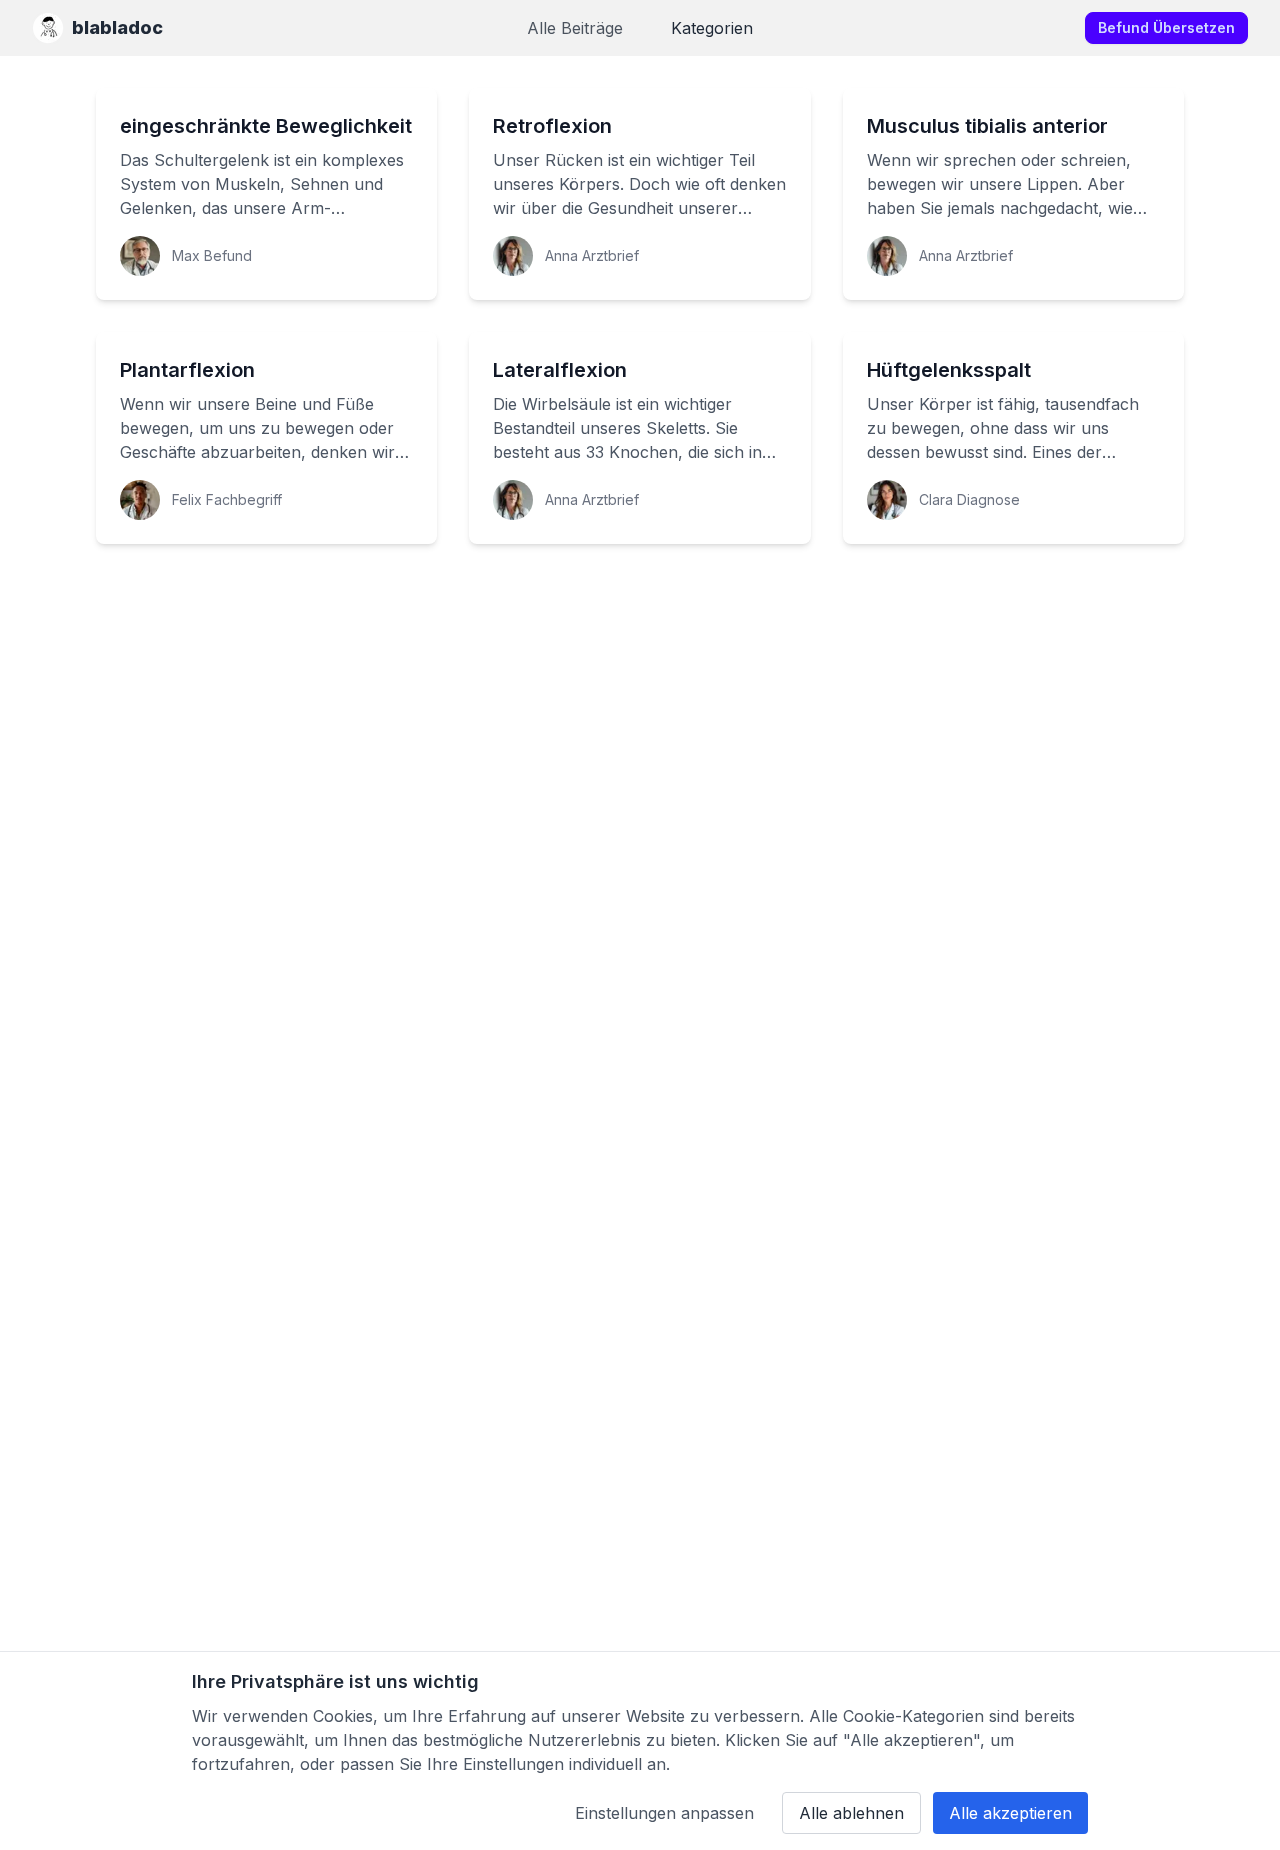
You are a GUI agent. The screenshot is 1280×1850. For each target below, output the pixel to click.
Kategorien (712, 28)
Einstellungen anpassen (664, 1813)
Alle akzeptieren (1010, 1813)
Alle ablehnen (851, 1813)
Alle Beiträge (575, 28)
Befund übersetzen (1166, 27)
